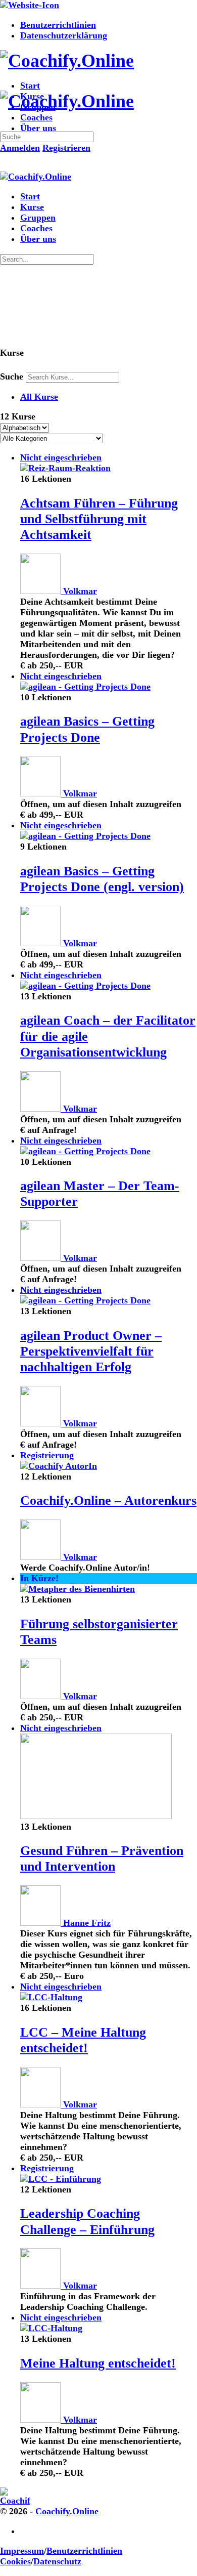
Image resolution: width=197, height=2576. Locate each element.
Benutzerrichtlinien (84, 2551)
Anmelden (20, 148)
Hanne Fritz (87, 1923)
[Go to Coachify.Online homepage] (67, 61)
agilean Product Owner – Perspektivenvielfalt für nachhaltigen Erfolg (91, 1351)
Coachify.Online (67, 2511)
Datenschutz (57, 2561)
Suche (12, 376)
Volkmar (80, 591)
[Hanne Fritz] (42, 1923)
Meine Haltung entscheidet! (98, 2363)
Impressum (22, 2551)
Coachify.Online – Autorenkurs (108, 1501)
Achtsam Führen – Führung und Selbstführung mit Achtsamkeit (99, 519)
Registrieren (66, 148)
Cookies (15, 2561)
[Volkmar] (42, 591)
